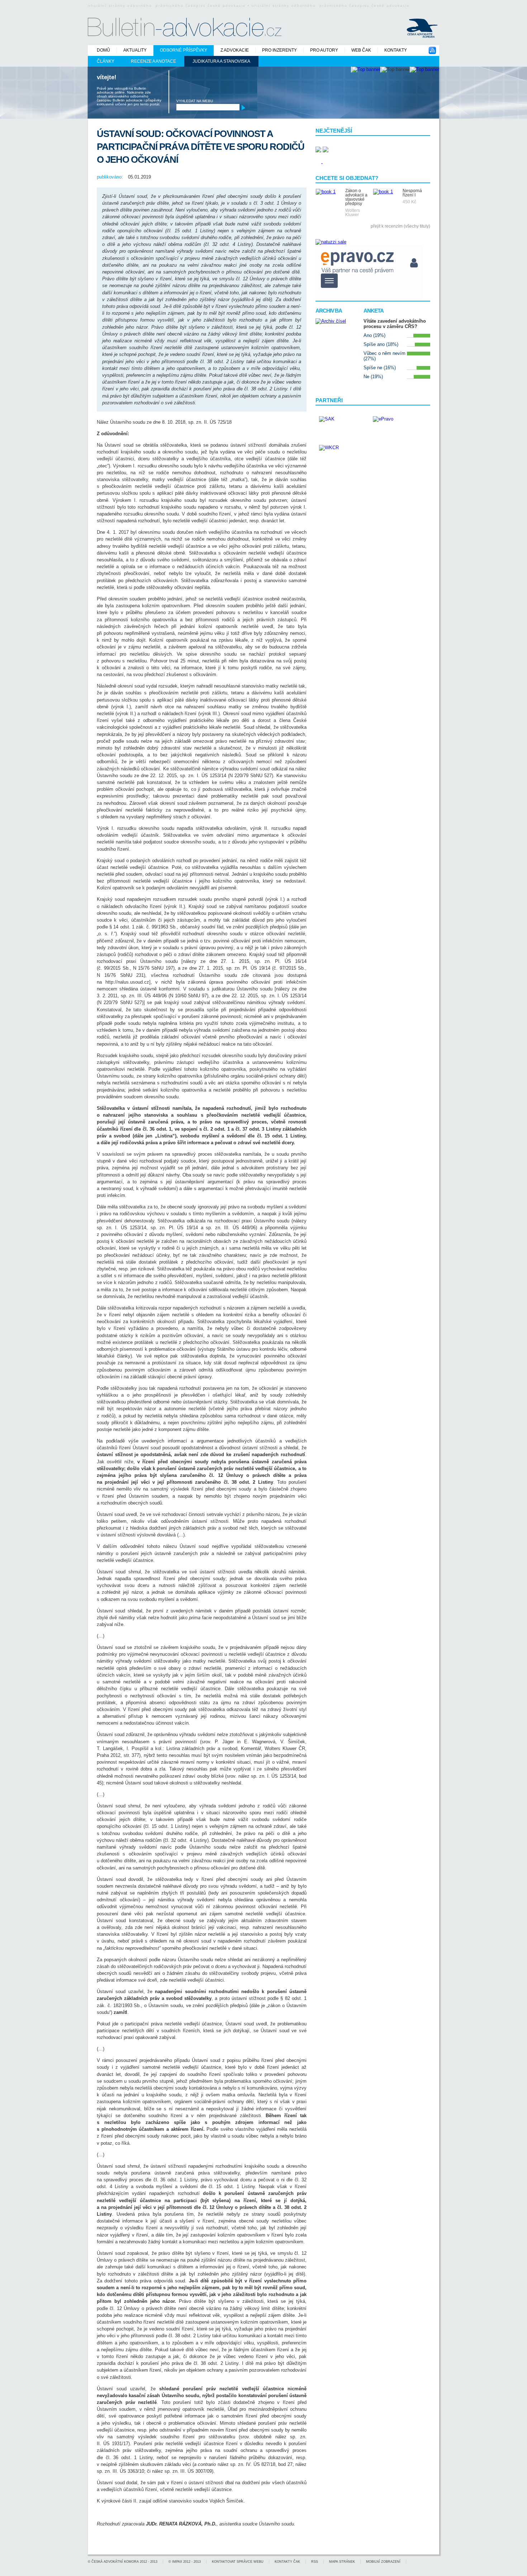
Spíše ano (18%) (381, 344)
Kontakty (396, 50)
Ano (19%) (374, 335)
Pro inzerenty (279, 50)
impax (177, 2562)
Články (106, 61)
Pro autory (324, 50)
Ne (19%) (373, 377)
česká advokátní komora (115, 2562)
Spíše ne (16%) (380, 368)
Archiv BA (329, 311)
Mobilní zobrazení (383, 2562)
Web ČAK (361, 50)
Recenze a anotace (153, 61)
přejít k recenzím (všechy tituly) (400, 226)
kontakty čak (287, 2562)
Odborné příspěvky (184, 50)
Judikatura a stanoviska (221, 61)
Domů (103, 50)
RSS (315, 2562)
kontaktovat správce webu (238, 2562)
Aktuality (135, 50)
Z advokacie (235, 50)
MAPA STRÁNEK (342, 2562)
